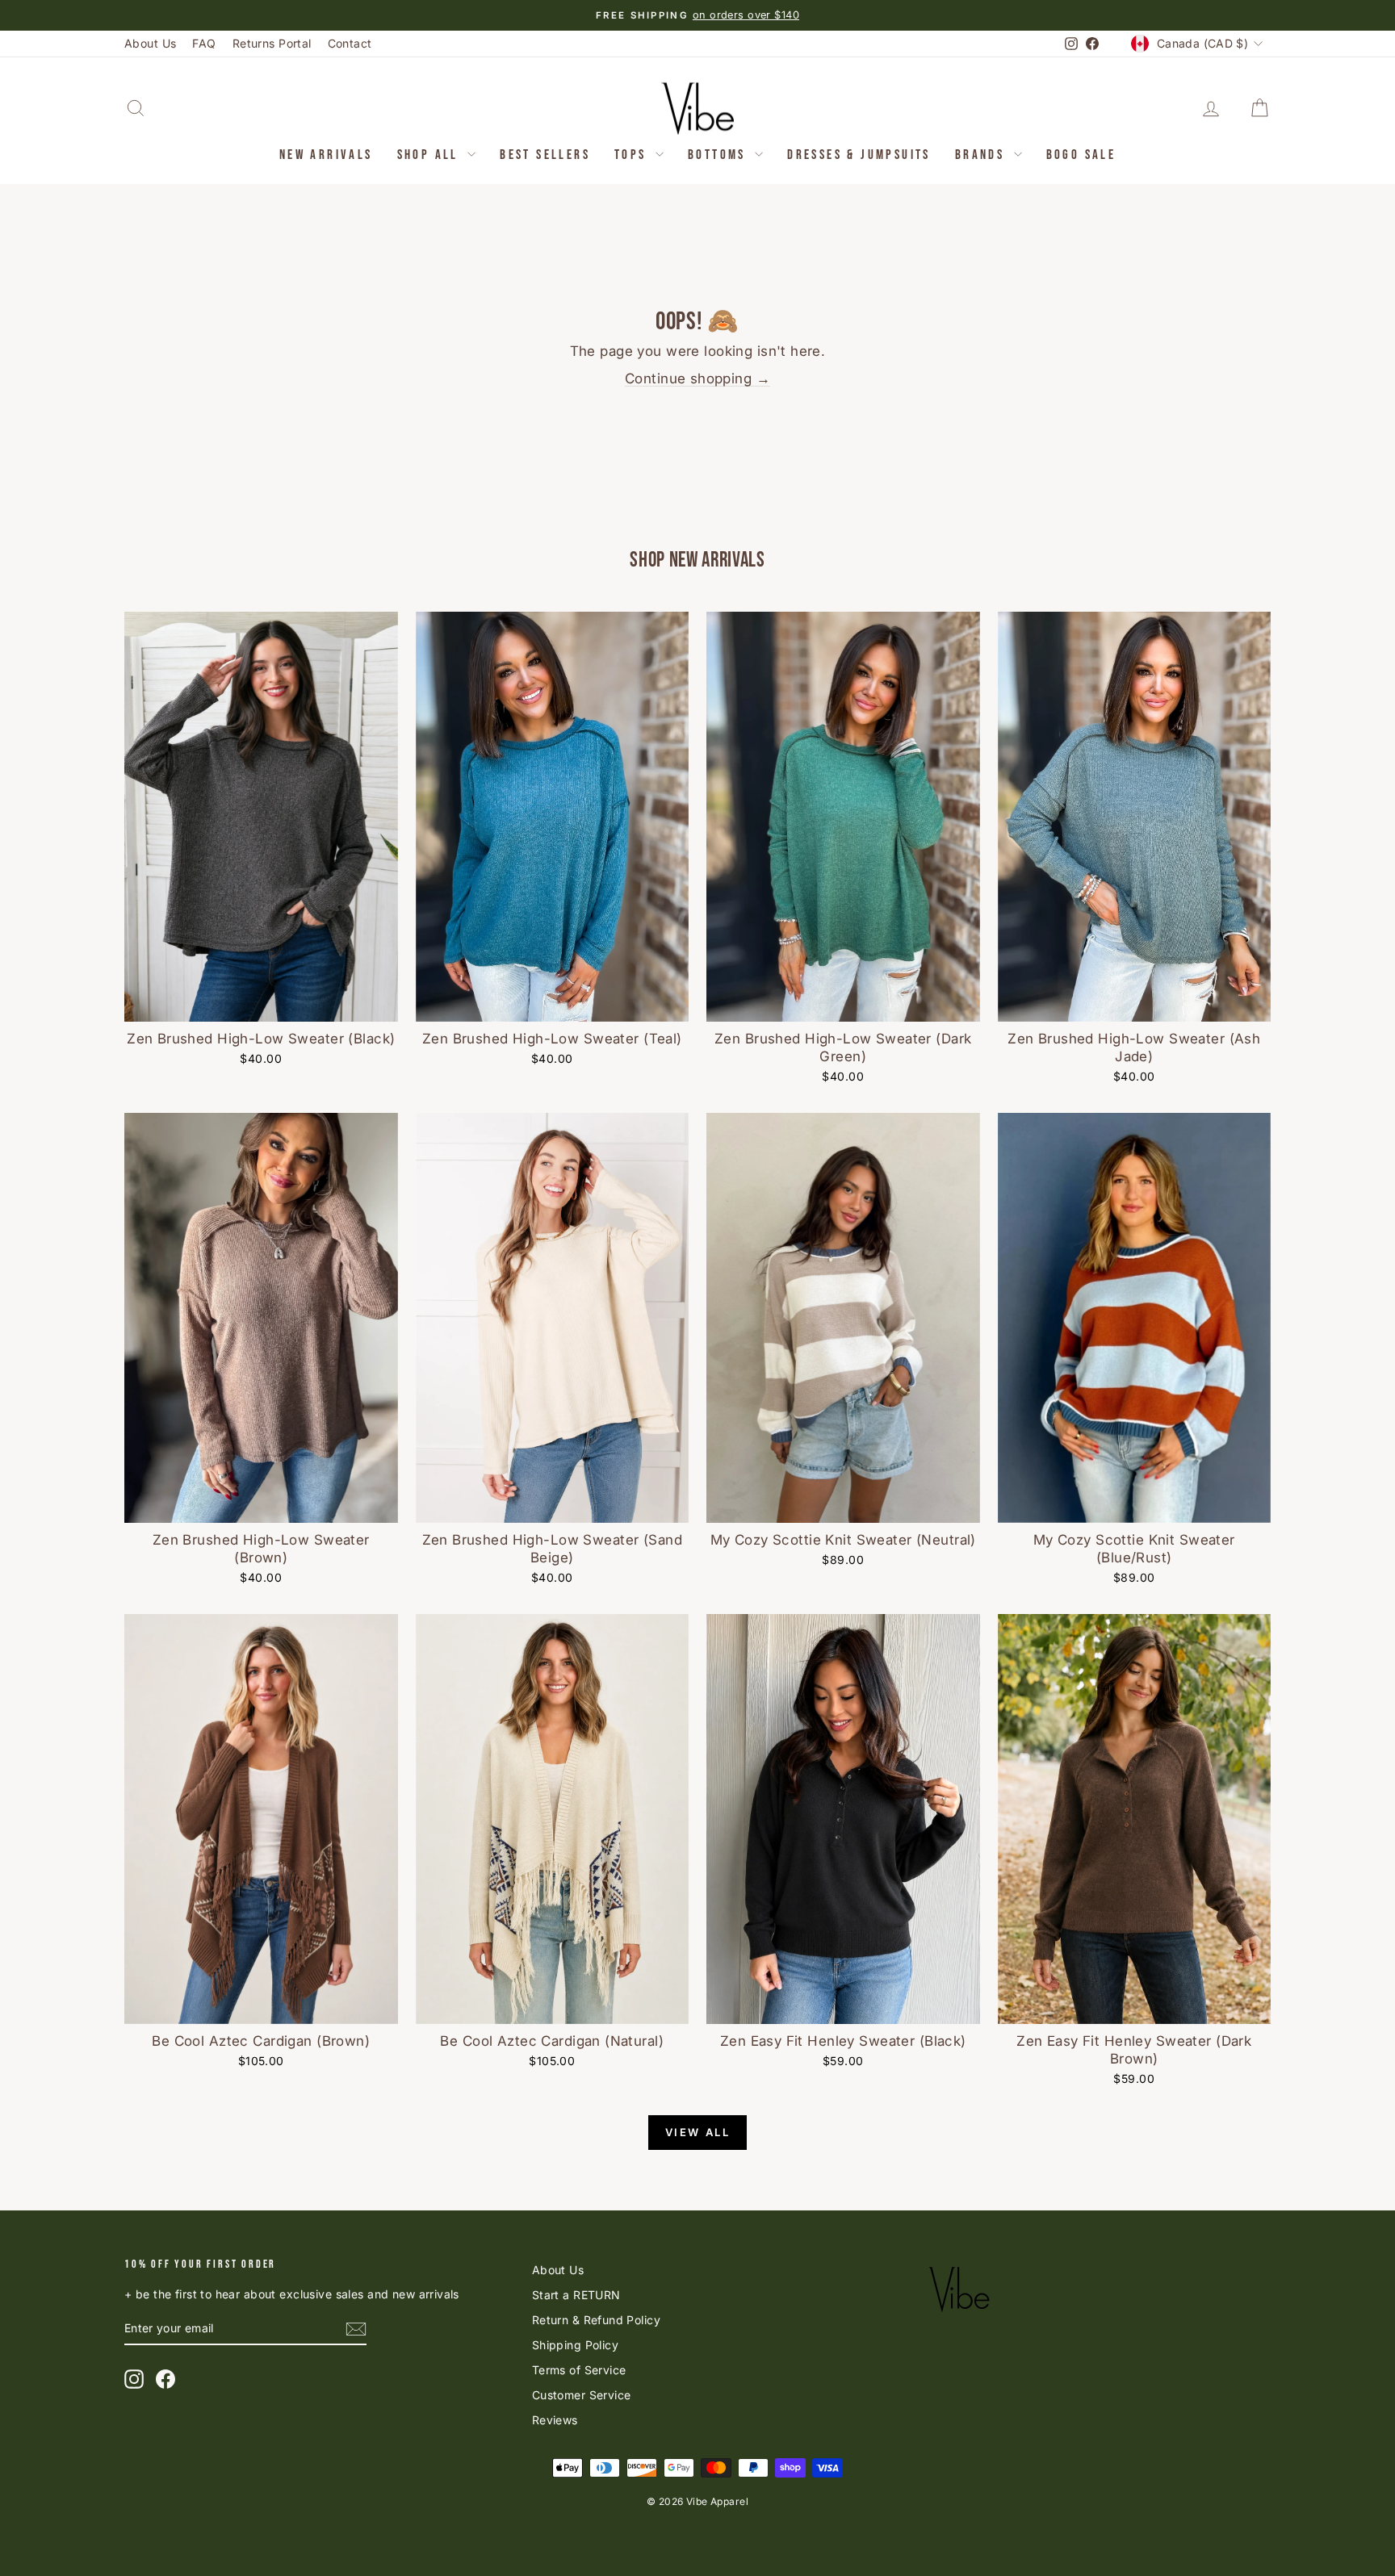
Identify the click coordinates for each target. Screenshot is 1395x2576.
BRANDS (982, 155)
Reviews (555, 2420)
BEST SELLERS (545, 155)
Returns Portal (272, 43)
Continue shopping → (697, 378)
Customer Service (582, 2395)
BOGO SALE (1081, 155)
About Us (150, 43)
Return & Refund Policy (596, 2320)
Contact (350, 43)
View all (698, 2132)
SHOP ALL (431, 155)
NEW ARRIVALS (326, 155)
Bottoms (719, 155)
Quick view (262, 1004)
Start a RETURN (576, 2295)
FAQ (204, 43)
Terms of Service (579, 2370)
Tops (633, 155)
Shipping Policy (575, 2345)
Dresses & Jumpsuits (859, 155)
